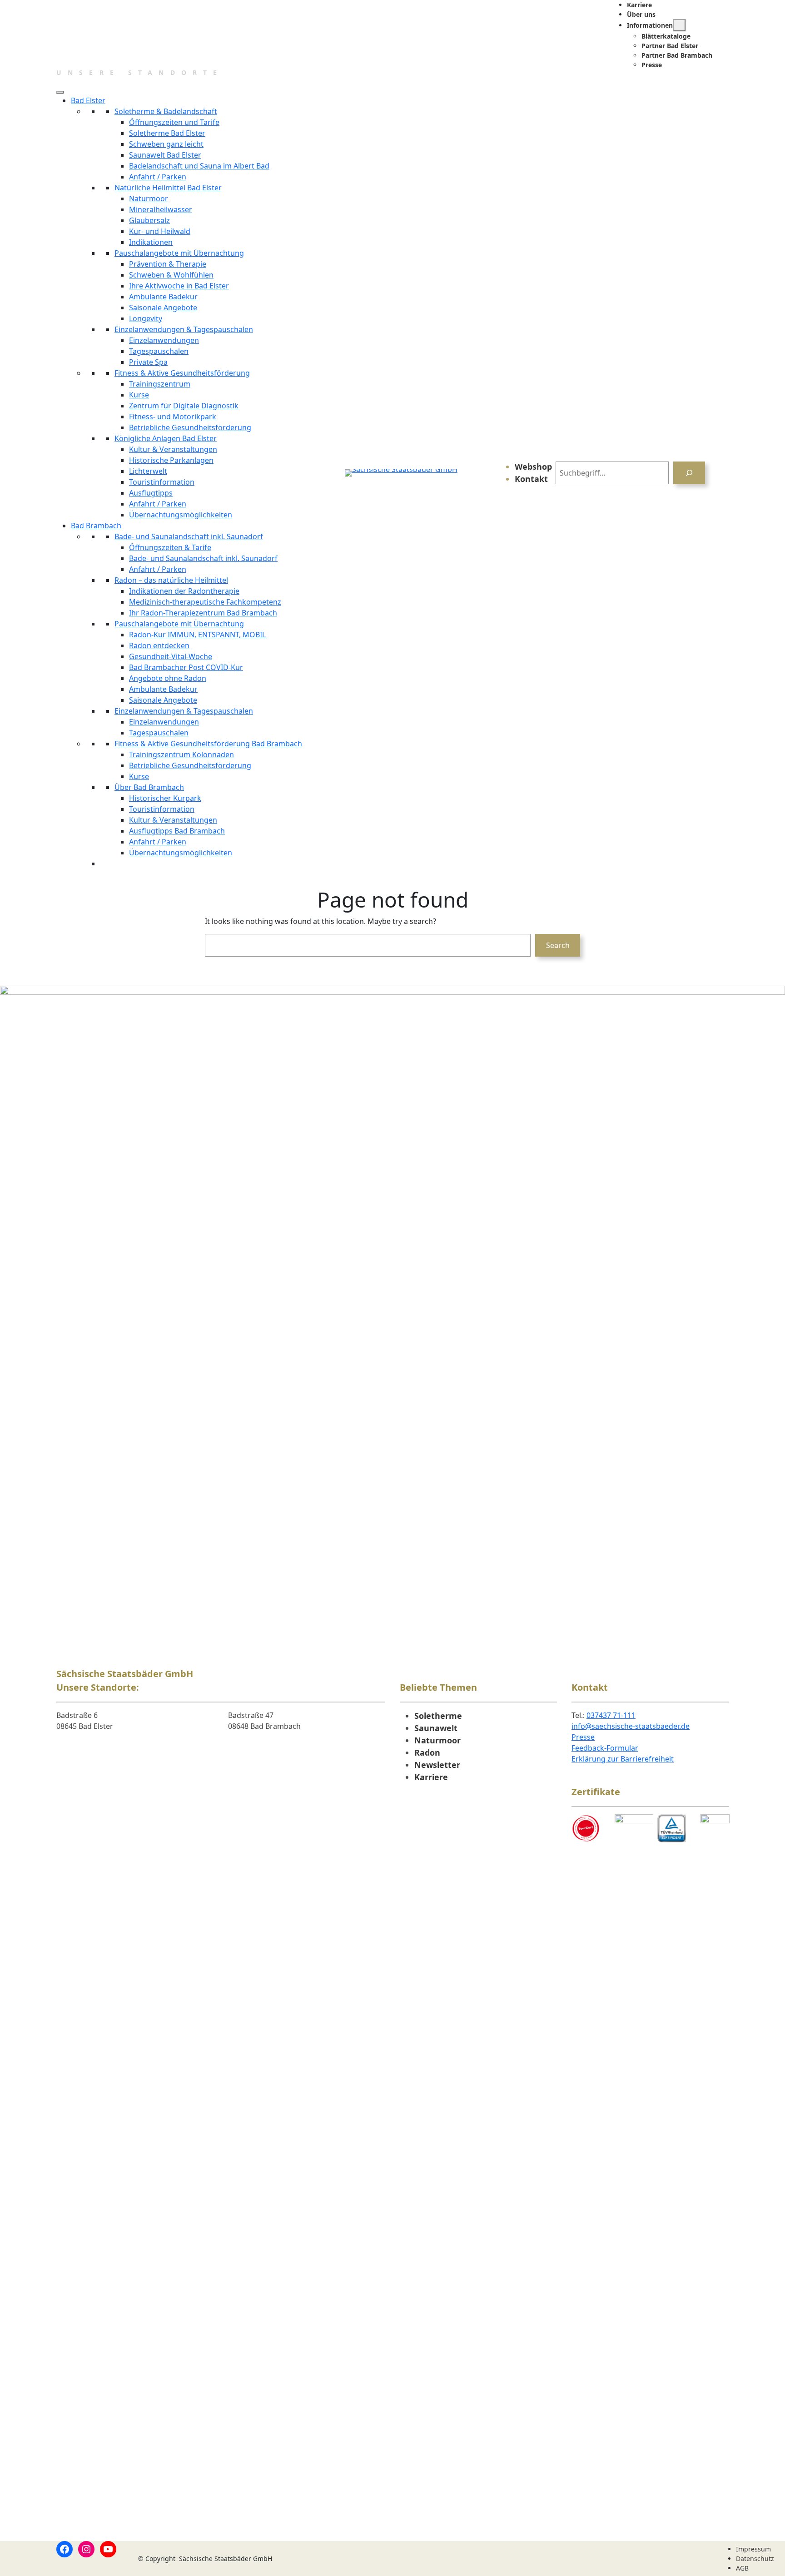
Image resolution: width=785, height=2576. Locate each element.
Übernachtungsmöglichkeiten (181, 515)
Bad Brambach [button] (96, 526)
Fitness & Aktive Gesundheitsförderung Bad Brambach (208, 744)
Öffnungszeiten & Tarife (170, 547)
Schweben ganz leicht (166, 144)
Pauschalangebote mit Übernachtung (179, 253)
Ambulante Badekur (163, 297)
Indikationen (151, 242)
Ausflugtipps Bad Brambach (177, 831)
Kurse (139, 395)
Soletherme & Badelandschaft (166, 111)
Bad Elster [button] (88, 100)
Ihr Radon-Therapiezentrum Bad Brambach (203, 613)
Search (558, 945)
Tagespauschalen (159, 351)
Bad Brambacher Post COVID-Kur (186, 667)
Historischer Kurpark (165, 798)
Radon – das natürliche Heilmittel (171, 580)
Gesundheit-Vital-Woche (171, 656)
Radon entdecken (159, 645)
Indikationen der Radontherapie (184, 591)
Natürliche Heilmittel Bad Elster (168, 188)
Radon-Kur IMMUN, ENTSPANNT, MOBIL (197, 635)
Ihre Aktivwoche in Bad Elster (179, 286)
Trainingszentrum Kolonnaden (181, 754)
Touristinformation (162, 482)
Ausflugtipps (151, 493)
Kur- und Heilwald (160, 231)
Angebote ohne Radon (168, 678)
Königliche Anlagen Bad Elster (166, 438)
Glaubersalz (149, 220)
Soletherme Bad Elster (167, 133)
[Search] (689, 473)
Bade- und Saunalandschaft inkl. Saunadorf (189, 536)
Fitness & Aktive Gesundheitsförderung (182, 373)
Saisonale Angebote (163, 308)
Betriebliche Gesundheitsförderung (190, 427)
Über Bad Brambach (149, 787)
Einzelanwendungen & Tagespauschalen (184, 329)
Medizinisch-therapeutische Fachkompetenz (205, 602)
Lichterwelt (148, 471)
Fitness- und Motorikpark (173, 417)
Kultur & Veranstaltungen (173, 449)
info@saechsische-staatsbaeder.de (631, 1726)
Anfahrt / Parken (158, 177)
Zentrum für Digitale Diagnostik (184, 406)
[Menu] (60, 92)
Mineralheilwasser (161, 209)
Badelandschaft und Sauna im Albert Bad (199, 166)
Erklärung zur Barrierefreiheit (623, 1759)
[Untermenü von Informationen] (679, 25)
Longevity (146, 318)
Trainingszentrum (160, 384)
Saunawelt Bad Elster (165, 155)
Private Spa (148, 362)
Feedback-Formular (605, 1748)
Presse (583, 1737)
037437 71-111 (611, 1715)
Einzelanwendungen (164, 340)
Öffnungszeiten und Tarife (174, 122)
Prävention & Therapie (168, 264)
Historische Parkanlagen (171, 460)
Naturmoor (149, 199)
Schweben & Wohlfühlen (171, 275)
